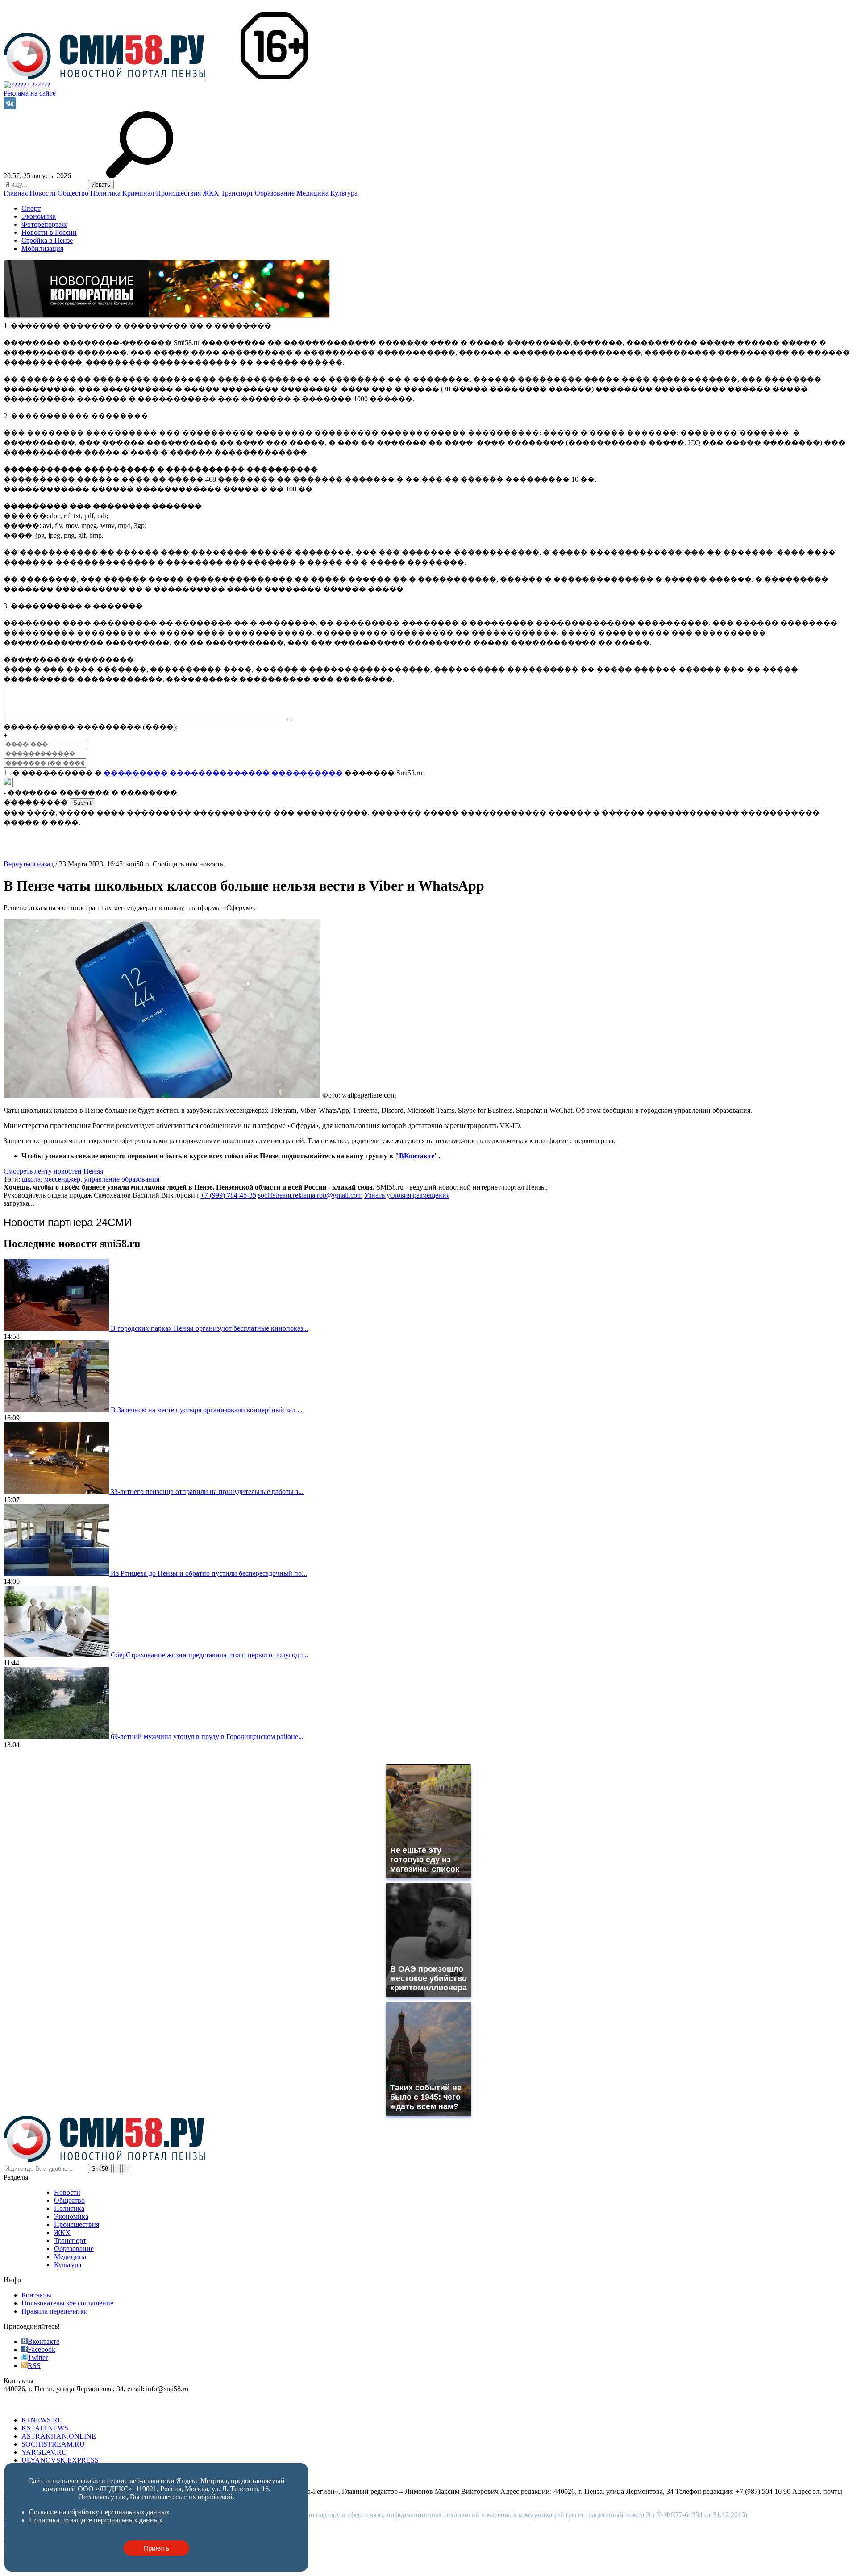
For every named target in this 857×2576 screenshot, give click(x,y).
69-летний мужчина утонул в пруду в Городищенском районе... (207, 1737)
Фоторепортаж (44, 224)
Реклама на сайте (30, 93)
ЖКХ (212, 193)
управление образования (122, 1179)
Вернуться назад (29, 864)
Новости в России (49, 232)
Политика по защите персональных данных (96, 2520)
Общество (74, 193)
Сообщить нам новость (188, 864)
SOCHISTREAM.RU (53, 2444)
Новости (44, 193)
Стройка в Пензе (47, 240)
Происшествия (179, 193)
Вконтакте (44, 2341)
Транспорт (238, 193)
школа (31, 1179)
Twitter (38, 2358)
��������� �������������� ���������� (223, 773)
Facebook (42, 2349)
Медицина (313, 193)
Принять (156, 2548)
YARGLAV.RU (44, 2452)
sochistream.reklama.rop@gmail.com (310, 1195)
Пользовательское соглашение (67, 2303)
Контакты (36, 2295)
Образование (276, 193)
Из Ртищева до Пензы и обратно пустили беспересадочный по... (209, 1573)
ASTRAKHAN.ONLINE (59, 2436)
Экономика (39, 216)
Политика (106, 193)
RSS (34, 2366)
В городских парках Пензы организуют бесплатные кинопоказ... (210, 1328)
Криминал (139, 193)
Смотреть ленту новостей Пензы (54, 1171)
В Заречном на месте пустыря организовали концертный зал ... (207, 1410)
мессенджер (62, 1179)
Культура (344, 193)
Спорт (31, 208)
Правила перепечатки (55, 2311)
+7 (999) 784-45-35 (228, 1195)
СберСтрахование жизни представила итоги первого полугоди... (210, 1655)
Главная (17, 193)
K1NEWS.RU (42, 2420)
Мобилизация (42, 248)
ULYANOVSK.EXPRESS (60, 2460)
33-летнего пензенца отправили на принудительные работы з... (207, 1492)
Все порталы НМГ (32, 2405)
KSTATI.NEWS (45, 2428)
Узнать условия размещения (407, 1195)
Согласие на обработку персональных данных (99, 2512)
